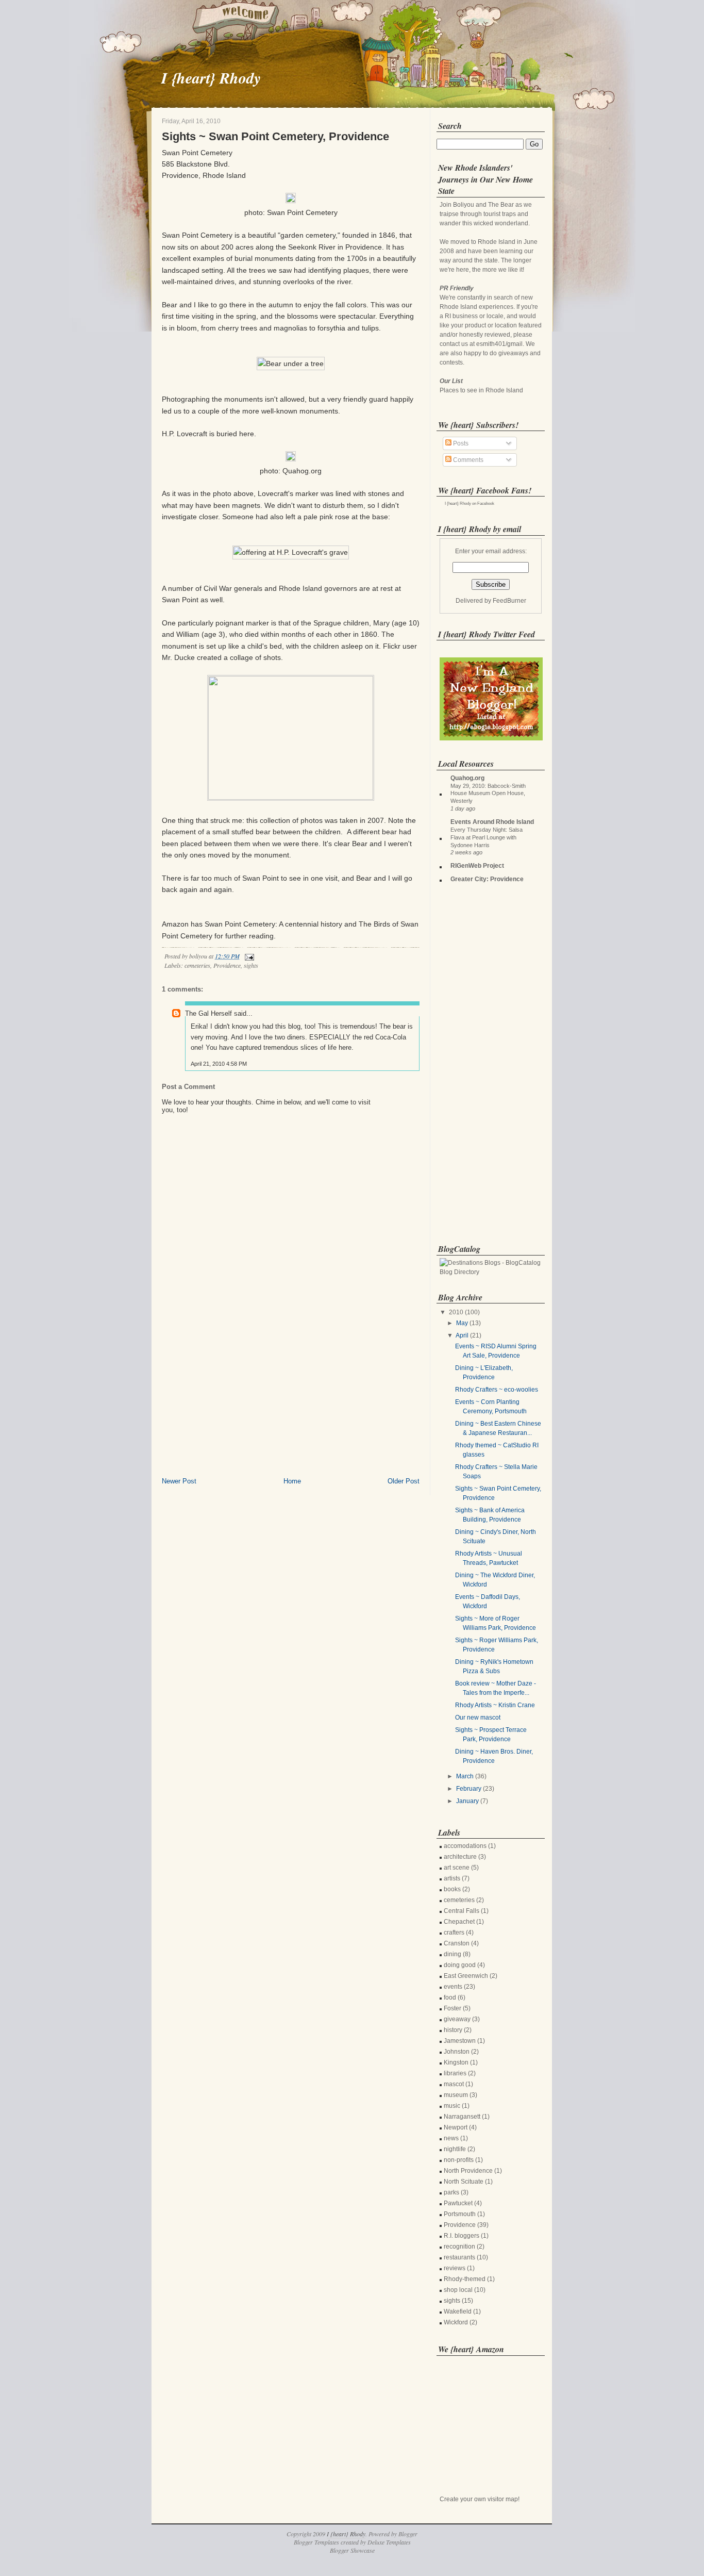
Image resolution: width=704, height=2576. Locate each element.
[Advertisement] (239, 1405)
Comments (467, 460)
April (462, 1335)
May (462, 1323)
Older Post (404, 1481)
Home (292, 1481)
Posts (460, 443)
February (469, 1789)
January (467, 1801)
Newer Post (179, 1481)
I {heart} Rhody (211, 78)
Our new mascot (478, 1718)
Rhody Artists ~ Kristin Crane (495, 1705)
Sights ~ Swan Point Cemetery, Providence (275, 136)
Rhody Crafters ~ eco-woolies (497, 1390)
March (465, 1776)
